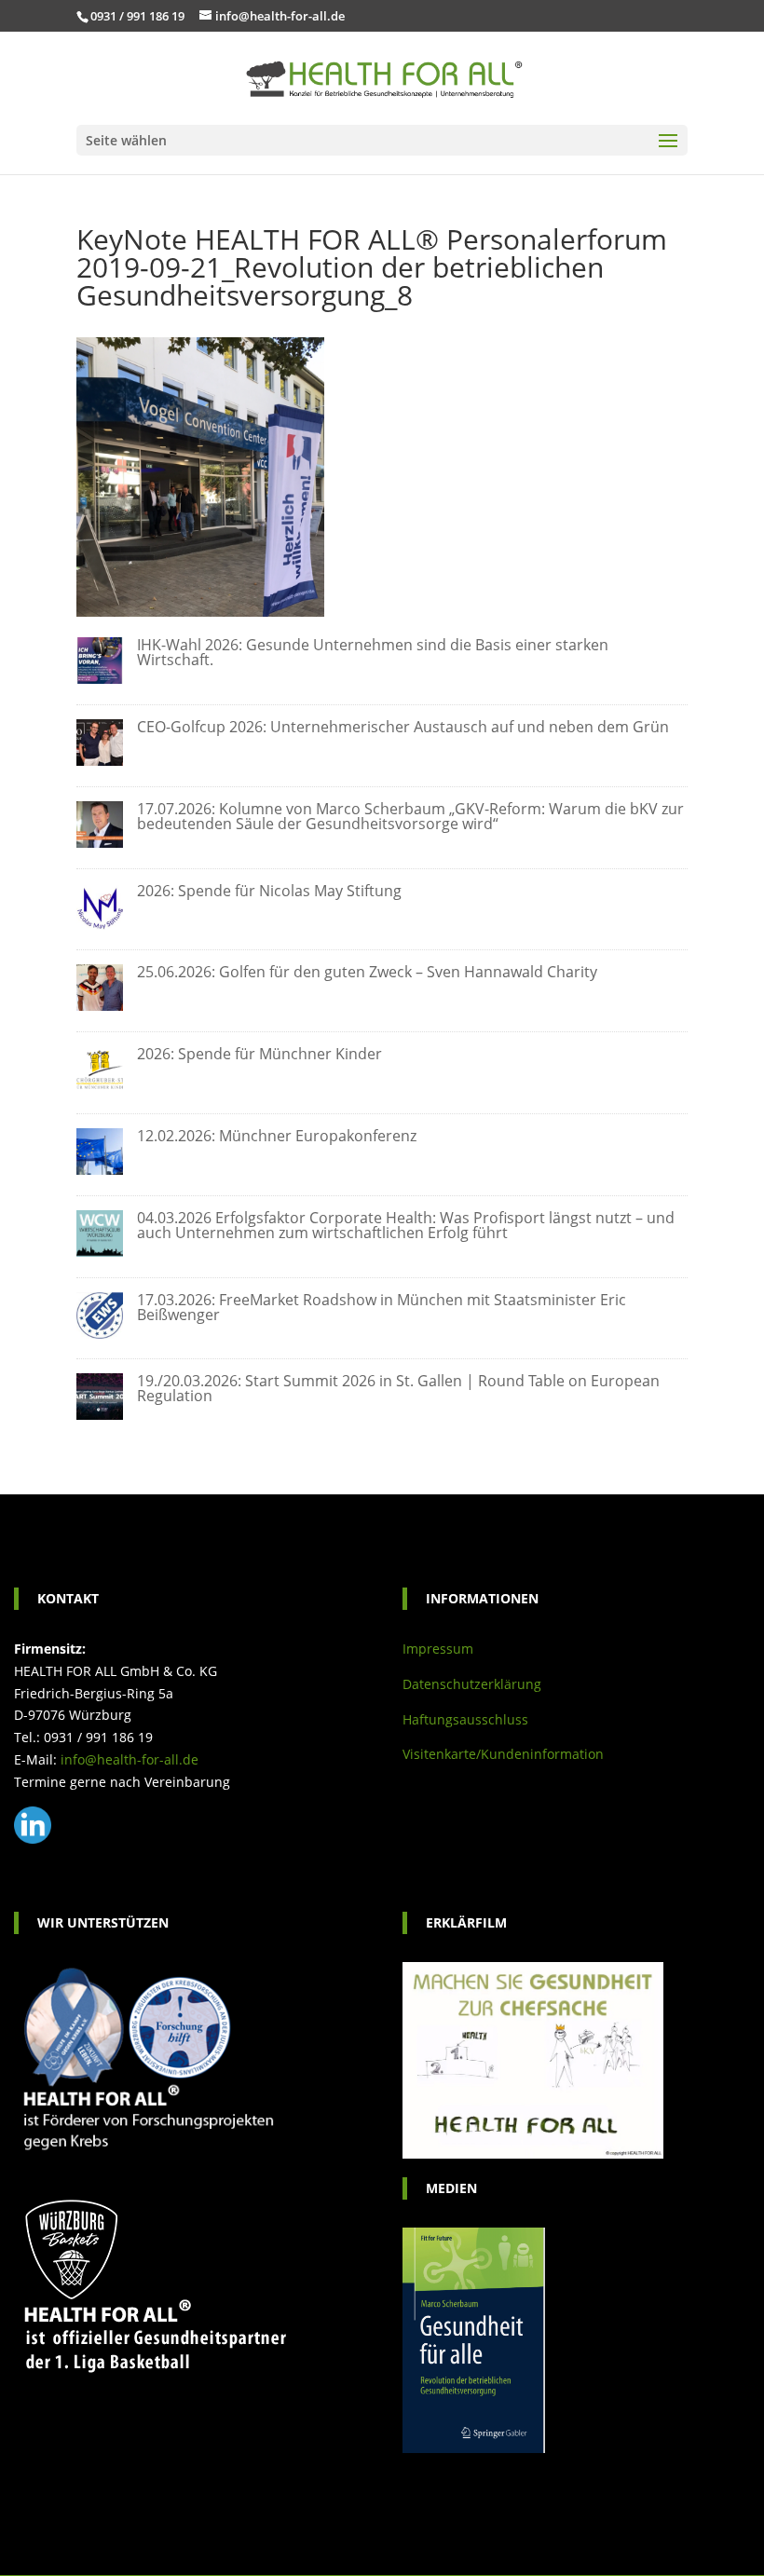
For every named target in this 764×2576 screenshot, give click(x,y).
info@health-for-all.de (130, 1759)
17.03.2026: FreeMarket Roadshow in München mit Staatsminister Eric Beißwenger (382, 1307)
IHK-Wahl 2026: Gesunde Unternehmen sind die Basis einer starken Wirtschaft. (373, 652)
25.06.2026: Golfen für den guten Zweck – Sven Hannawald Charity (367, 972)
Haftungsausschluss (465, 1719)
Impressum (438, 1649)
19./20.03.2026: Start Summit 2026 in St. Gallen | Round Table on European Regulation (398, 1388)
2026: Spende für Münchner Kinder (259, 1054)
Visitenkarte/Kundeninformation (503, 1754)
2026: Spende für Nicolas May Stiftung (269, 891)
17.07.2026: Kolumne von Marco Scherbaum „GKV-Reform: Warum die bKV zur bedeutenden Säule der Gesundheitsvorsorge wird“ (410, 816)
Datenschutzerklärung (472, 1684)
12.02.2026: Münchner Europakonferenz (277, 1136)
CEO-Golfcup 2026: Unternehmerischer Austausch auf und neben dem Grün (403, 727)
